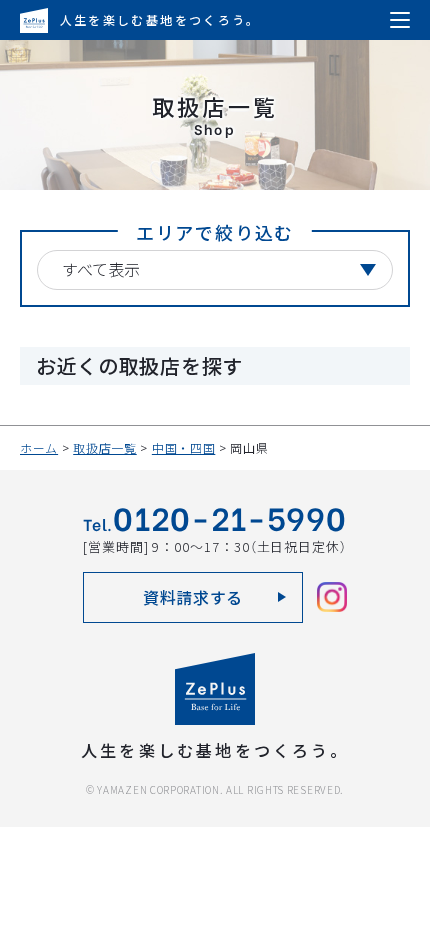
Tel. (214, 520)
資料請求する (193, 597)
